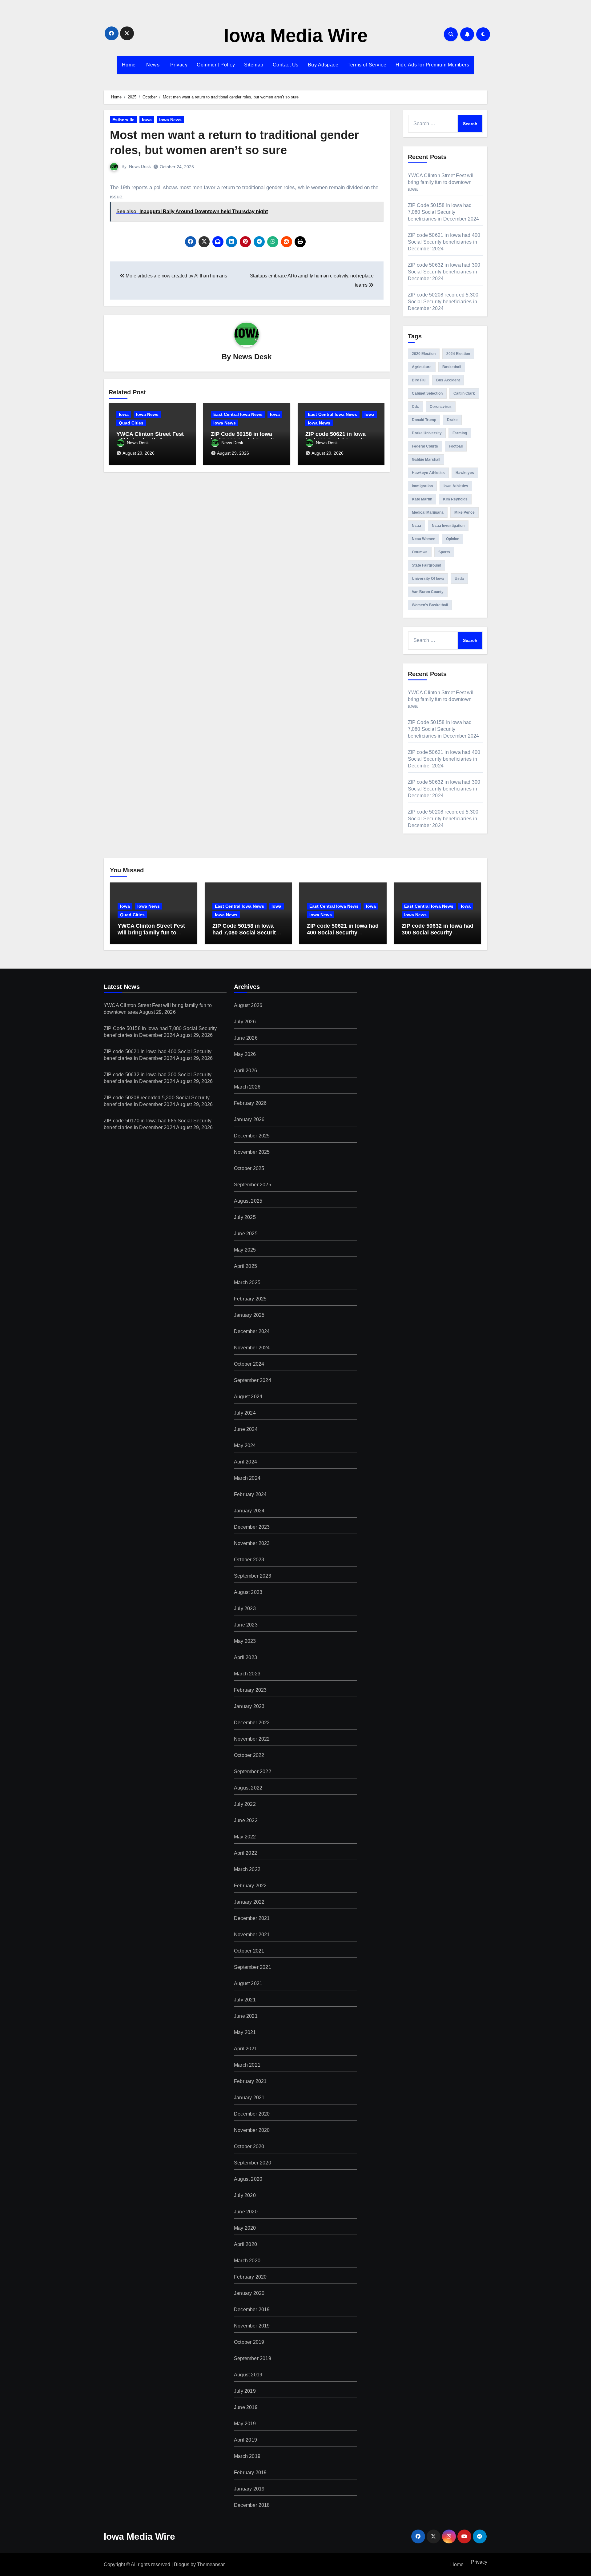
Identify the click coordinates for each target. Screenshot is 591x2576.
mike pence (464, 512)
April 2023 (245, 1657)
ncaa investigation (448, 526)
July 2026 (245, 1022)
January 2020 (249, 2293)
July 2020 (245, 2195)
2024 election (458, 354)
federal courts (425, 446)
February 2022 (250, 1886)
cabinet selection (427, 393)
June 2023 (246, 1625)
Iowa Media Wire (296, 36)
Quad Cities (131, 423)
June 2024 (246, 1429)
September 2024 (253, 1380)
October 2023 (249, 1560)
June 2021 (246, 2016)
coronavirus (441, 407)
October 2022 (249, 1755)
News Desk (140, 166)
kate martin (422, 499)
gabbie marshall (426, 460)
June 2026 (246, 1038)
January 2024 (249, 1511)
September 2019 (253, 2358)
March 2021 (247, 2065)
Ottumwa (420, 552)
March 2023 (247, 1674)
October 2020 (249, 2146)
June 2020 (246, 2212)
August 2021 (248, 1983)
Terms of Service (367, 65)
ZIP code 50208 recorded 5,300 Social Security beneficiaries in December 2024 (443, 302)
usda (459, 579)
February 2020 (250, 2277)
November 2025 (252, 1152)
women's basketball (430, 605)
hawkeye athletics (428, 473)
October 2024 (249, 1364)
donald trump (424, 420)
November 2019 (252, 2326)
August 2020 (248, 2179)
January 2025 (249, 1315)
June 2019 (246, 2407)
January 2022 (249, 1902)
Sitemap (254, 65)
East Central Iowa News (238, 414)
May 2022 (245, 1837)
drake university (427, 433)
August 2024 (248, 1397)
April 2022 (245, 1853)
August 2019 (248, 2375)
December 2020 (252, 2114)
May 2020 (245, 2228)
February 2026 (250, 1103)
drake (452, 420)
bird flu (419, 380)
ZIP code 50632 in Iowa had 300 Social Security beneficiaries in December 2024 (444, 272)
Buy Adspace (323, 65)
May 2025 (245, 1250)
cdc (415, 407)
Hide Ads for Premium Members (432, 65)
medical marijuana (428, 512)
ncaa (416, 526)
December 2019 (252, 2309)
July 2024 (245, 1413)
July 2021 (245, 2000)
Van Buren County (428, 592)
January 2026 (249, 1119)
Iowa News (170, 120)
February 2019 (250, 2472)
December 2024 (252, 1331)
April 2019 (245, 2440)
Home (129, 65)
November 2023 (252, 1543)
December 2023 (252, 1527)
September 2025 (253, 1185)
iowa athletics (456, 486)
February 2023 (250, 1690)
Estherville (123, 120)
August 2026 (248, 1005)
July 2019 (245, 2391)
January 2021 (249, 2098)
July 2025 (245, 1217)
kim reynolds (455, 499)
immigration (422, 486)
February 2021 (250, 2081)
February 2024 (250, 1494)
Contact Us (286, 65)
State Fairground (426, 565)
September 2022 (253, 1772)
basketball (452, 367)
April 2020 (245, 2244)
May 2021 (245, 2032)
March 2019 (247, 2456)
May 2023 (245, 1641)
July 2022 (245, 1804)
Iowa (147, 120)
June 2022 (246, 1820)
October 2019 (249, 2342)
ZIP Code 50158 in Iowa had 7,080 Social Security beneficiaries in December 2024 (444, 212)
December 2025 (252, 1136)
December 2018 (252, 2505)
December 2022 (252, 1723)
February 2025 (250, 1299)
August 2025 (248, 1201)
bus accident (448, 380)
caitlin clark (464, 393)
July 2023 (245, 1609)
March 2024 (247, 1478)
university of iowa (428, 579)
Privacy (178, 65)
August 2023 (248, 1592)
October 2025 (249, 1168)
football (456, 446)
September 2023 (253, 1576)
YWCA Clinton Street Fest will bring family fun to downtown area (441, 182)
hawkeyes (465, 473)
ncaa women (424, 539)
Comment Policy (216, 65)
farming (460, 433)
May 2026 (245, 1054)
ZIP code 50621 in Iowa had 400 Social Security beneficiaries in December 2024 (444, 242)
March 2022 (247, 1869)
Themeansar (211, 2564)
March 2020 (247, 2261)
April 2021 (245, 2049)
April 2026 (245, 1071)
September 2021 (253, 1967)
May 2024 (245, 1445)
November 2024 (252, 1348)
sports (444, 552)
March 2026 (247, 1087)
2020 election (424, 354)
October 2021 (249, 1951)
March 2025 (247, 1282)
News (152, 65)
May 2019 (245, 2424)
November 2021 (252, 1935)
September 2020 (253, 2163)
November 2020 (252, 2130)
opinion (453, 539)
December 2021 (252, 1918)
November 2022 (252, 1739)
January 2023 (249, 1706)
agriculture (422, 367)
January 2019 (249, 2489)
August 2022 (248, 1788)
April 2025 (245, 1266)
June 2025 (246, 1234)
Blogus (182, 2564)
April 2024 (245, 1462)
